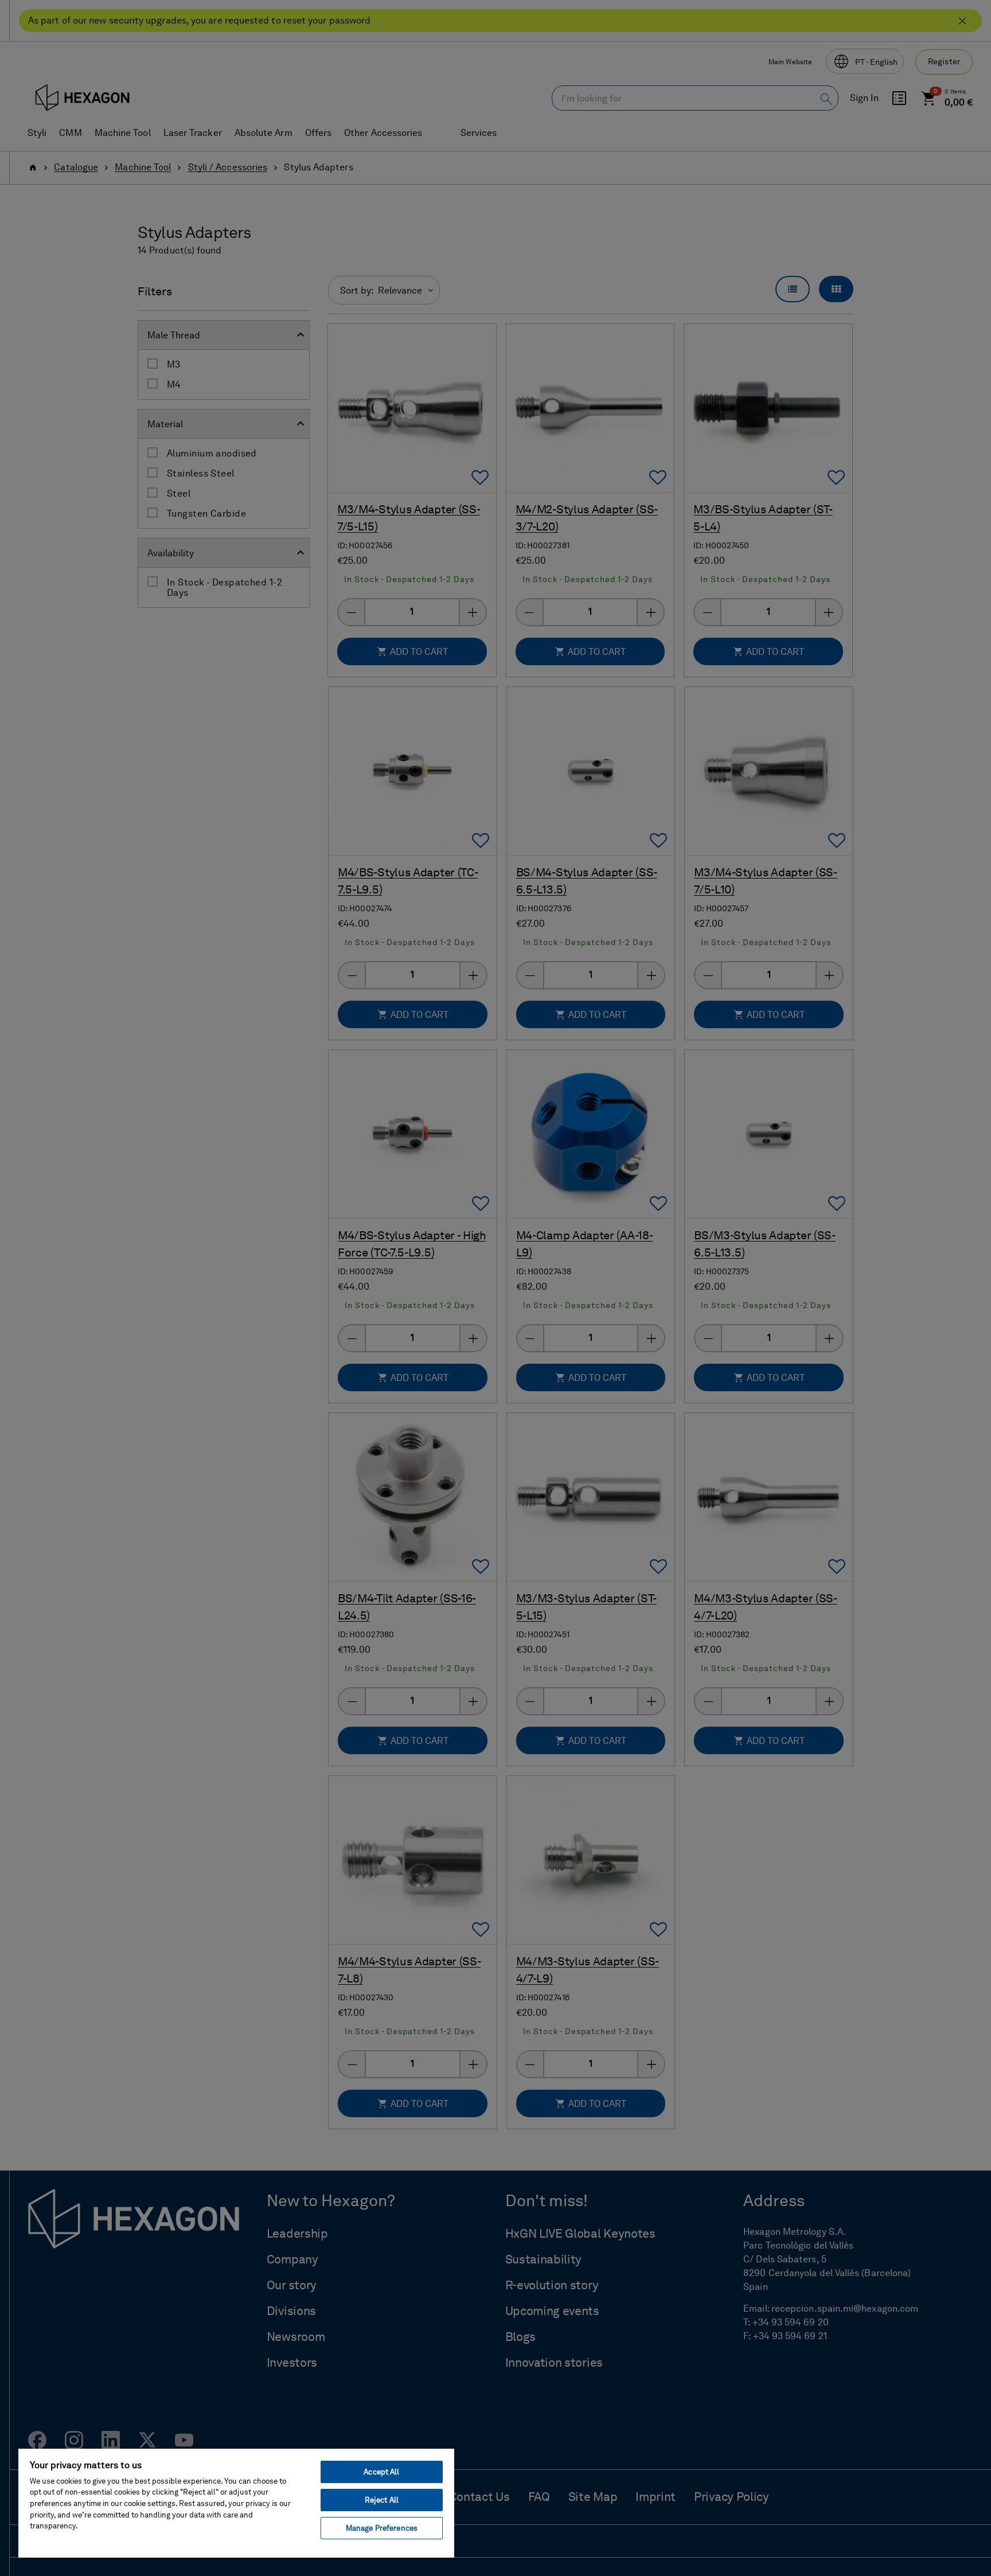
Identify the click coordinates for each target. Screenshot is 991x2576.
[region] (236, 2503)
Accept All (381, 2472)
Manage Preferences (382, 2528)
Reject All (382, 2500)
